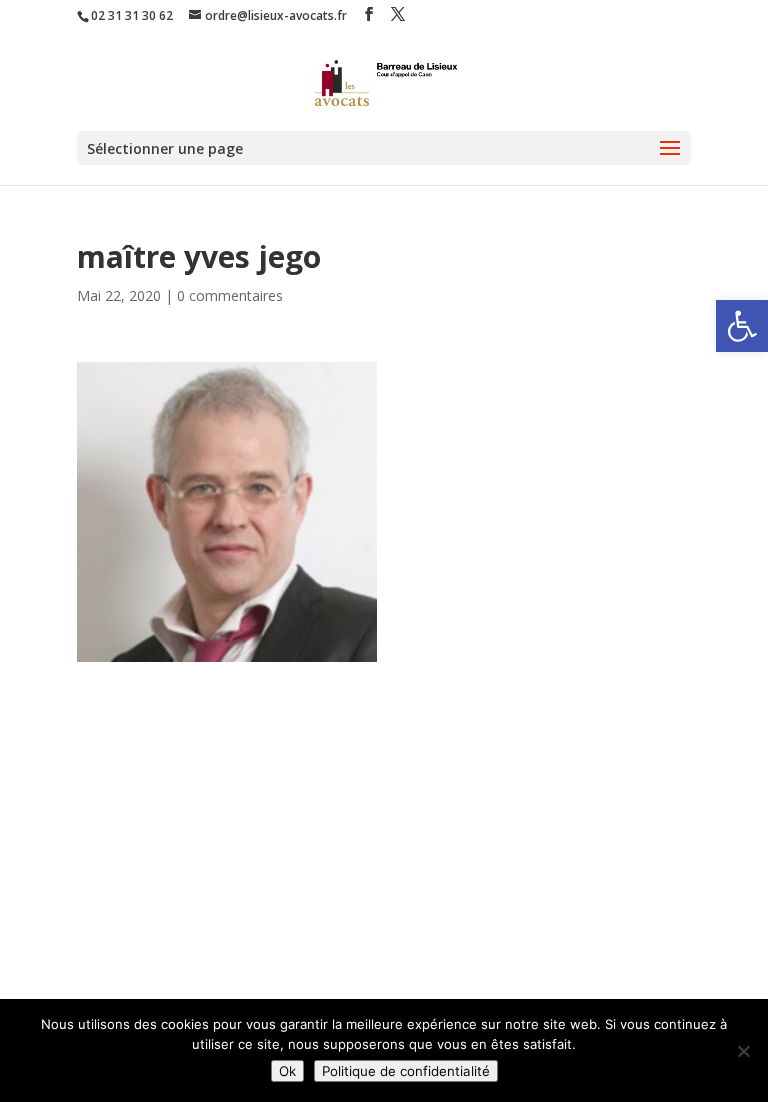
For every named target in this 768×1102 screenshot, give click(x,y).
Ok (287, 1071)
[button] (742, 326)
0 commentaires (230, 295)
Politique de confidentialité (406, 1071)
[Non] (743, 1051)
